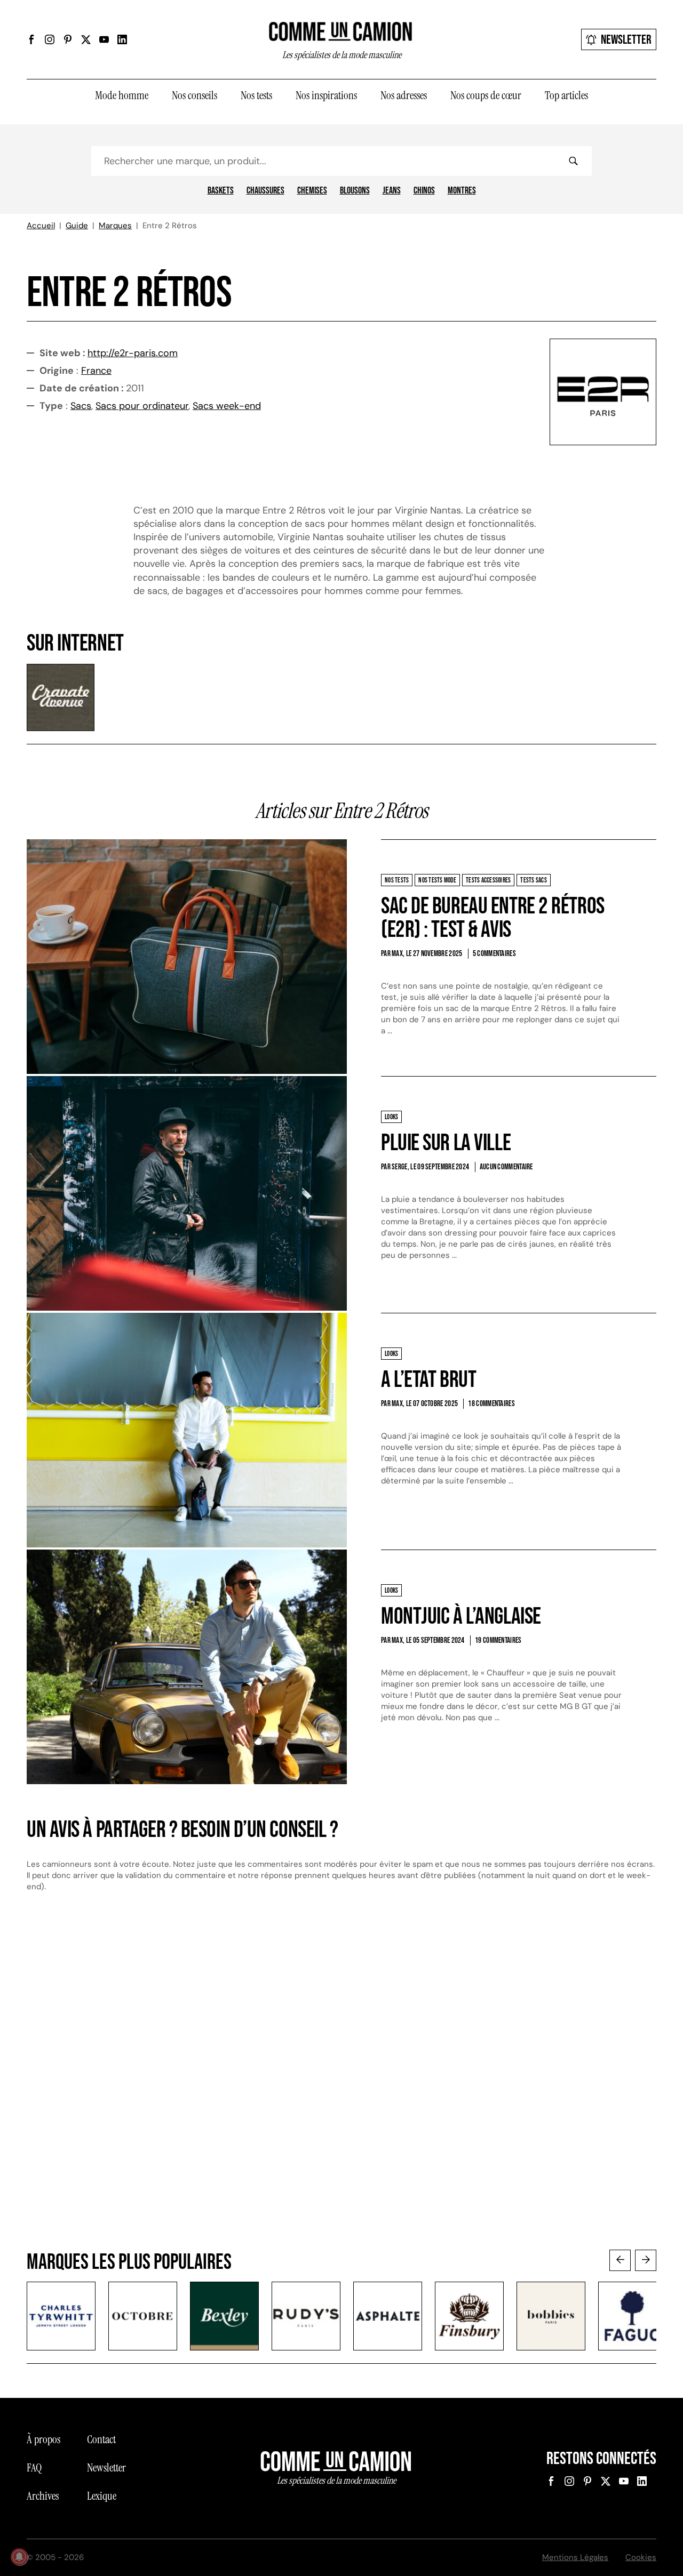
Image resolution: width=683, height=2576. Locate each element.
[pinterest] (68, 39)
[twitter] (86, 39)
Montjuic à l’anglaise (461, 1616)
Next (646, 2260)
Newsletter (626, 40)
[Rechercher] (573, 161)
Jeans (392, 191)
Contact (101, 2439)
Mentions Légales (575, 2557)
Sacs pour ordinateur (142, 406)
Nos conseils (194, 95)
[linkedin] (122, 39)
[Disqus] (341, 2081)
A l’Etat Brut (428, 1380)
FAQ (34, 2468)
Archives (43, 2496)
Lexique (102, 2496)
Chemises (312, 191)
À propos (43, 2439)
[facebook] (31, 39)
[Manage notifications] (19, 2557)
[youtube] (104, 39)
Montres (462, 191)
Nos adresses (404, 95)
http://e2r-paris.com (133, 353)
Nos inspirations (326, 95)
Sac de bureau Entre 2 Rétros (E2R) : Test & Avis (493, 918)
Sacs (81, 406)
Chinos (424, 191)
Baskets (221, 191)
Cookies (641, 2557)
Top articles (566, 95)
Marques (115, 226)
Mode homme (122, 95)
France (96, 371)
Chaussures (265, 191)
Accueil (41, 226)
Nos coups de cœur (486, 95)
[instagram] (50, 39)
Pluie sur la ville (446, 1143)
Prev (620, 2260)
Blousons (355, 191)
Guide (77, 226)
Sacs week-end (227, 406)
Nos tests (256, 95)
